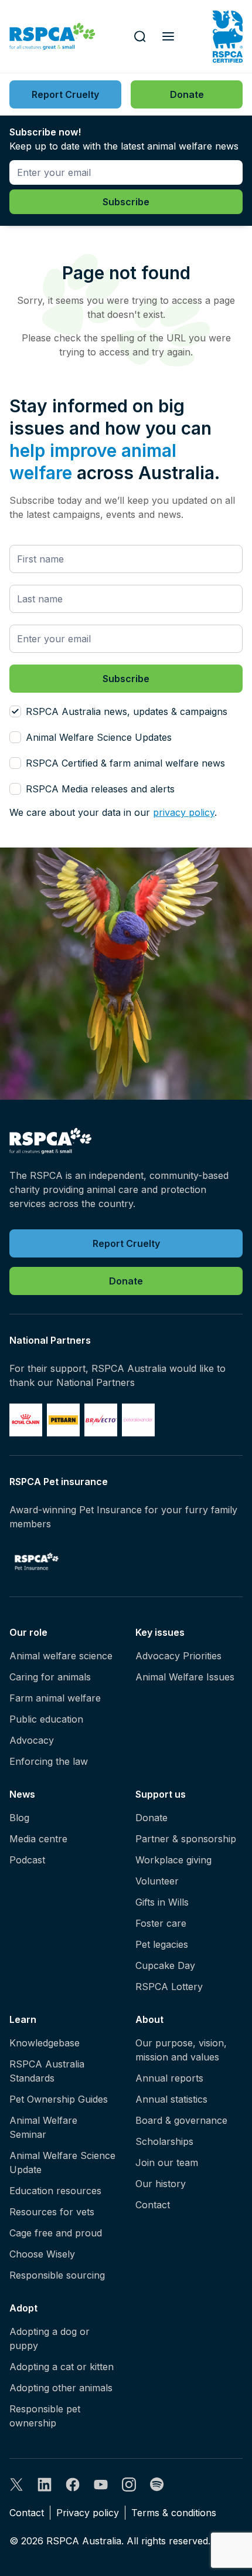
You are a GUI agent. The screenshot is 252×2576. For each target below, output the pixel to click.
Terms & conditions (174, 2513)
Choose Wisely (42, 2254)
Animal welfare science (61, 1656)
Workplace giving (173, 1860)
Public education (46, 1719)
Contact (153, 2205)
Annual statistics (171, 2099)
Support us (161, 1794)
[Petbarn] (63, 1420)
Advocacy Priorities (178, 1656)
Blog (19, 1818)
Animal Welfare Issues (185, 1677)
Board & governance (181, 2120)
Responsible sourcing (57, 2275)
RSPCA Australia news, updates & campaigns (127, 711)
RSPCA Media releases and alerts (100, 789)
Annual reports (169, 2078)
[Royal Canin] (26, 1420)
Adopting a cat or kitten (62, 2367)
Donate (151, 1818)
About (149, 2019)
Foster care (161, 1923)
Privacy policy (88, 2513)
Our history (161, 2184)
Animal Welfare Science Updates (99, 737)
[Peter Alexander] (138, 1420)
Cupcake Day (165, 1965)
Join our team (167, 2163)
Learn (23, 2019)
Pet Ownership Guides (59, 2099)
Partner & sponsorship (186, 1839)
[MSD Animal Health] (101, 1420)
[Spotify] (157, 2485)
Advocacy (32, 1740)
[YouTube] (101, 2485)
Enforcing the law (49, 1761)
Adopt (23, 2308)
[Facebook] (73, 2485)
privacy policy (184, 812)
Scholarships (164, 2141)
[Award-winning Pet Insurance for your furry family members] (37, 1561)
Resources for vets (52, 2212)
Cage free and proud (56, 2233)
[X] (16, 2485)
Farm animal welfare (55, 1698)
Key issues (160, 1632)
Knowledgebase (45, 2043)
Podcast (27, 1860)
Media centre (38, 1839)
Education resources (55, 2191)
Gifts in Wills (162, 1902)
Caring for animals (50, 1677)
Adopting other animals (61, 2388)
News (22, 1794)
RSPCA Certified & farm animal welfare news (125, 763)
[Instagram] (129, 2485)
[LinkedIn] (45, 2485)
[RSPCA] (52, 37)
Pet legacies (162, 1944)
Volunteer (157, 1881)
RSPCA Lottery (169, 1987)
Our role (28, 1632)
